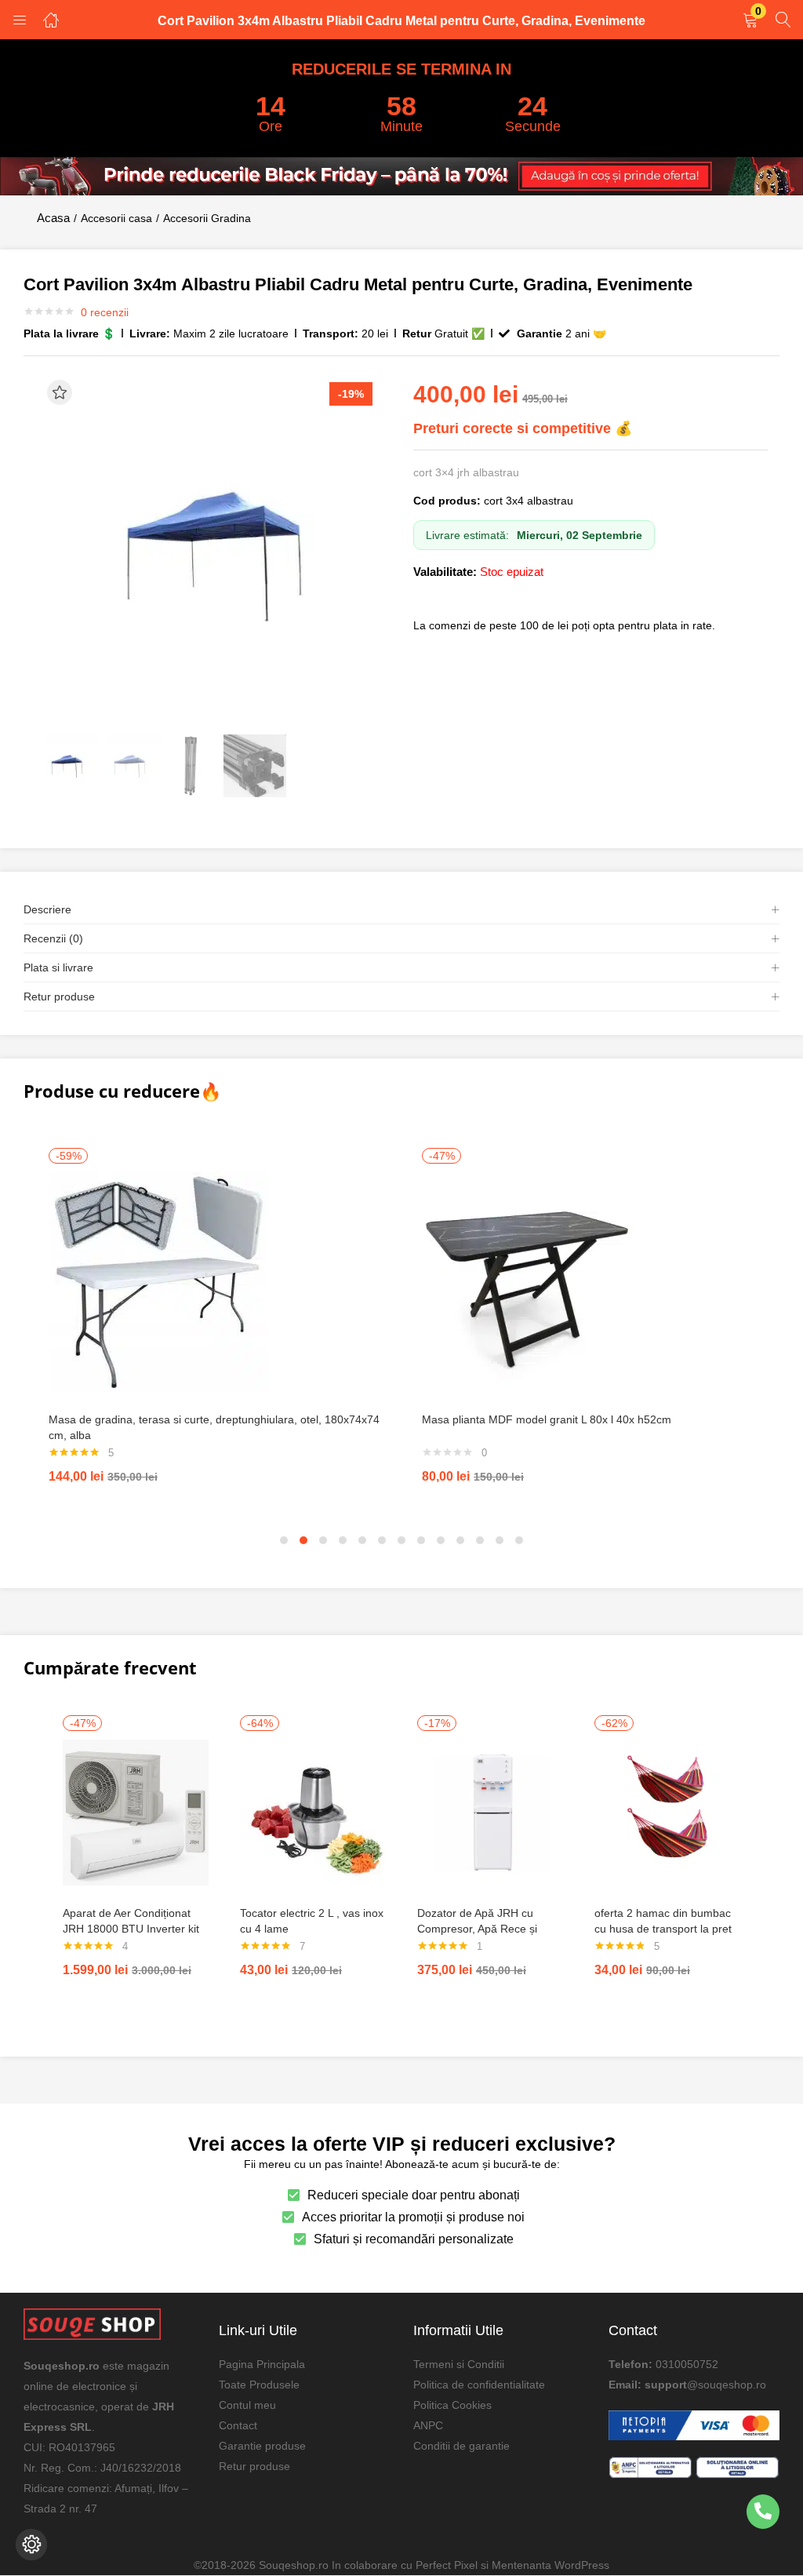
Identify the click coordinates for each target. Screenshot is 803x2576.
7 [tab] (401, 1540)
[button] (750, 21)
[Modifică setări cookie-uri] (31, 2545)
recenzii (105, 312)
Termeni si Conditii (459, 2364)
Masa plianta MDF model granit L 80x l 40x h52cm (547, 1419)
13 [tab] (519, 1540)
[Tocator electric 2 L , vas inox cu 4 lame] (313, 1811)
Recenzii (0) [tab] (53, 938)
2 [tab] (303, 1540)
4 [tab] (343, 1540)
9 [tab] (441, 1540)
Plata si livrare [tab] (58, 967)
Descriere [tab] (47, 909)
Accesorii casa (116, 218)
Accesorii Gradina (207, 218)
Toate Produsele (259, 2385)
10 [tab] (460, 1540)
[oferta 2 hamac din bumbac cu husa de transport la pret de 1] (667, 1811)
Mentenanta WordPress (550, 2565)
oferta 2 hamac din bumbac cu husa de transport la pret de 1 (663, 1929)
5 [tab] (362, 1540)
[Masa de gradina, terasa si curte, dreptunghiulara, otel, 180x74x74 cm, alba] (158, 1281)
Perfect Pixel (447, 2565)
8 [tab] (421, 1540)
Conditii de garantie (461, 2446)
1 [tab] (284, 1540)
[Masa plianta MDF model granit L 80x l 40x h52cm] (532, 1281)
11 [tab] (480, 1540)
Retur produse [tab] (59, 997)
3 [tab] (323, 1540)
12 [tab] (500, 1540)
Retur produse (254, 2466)
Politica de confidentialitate (479, 2385)
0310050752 (687, 2364)
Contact (238, 2425)
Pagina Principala (262, 2364)
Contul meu (247, 2405)
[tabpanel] (215, 1324)
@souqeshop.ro (727, 2385)
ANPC (428, 2425)
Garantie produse (262, 2446)
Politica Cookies (452, 2405)
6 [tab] (382, 1540)
